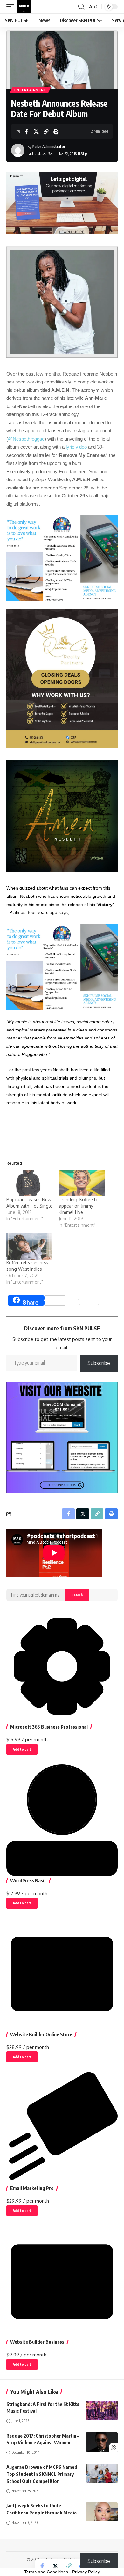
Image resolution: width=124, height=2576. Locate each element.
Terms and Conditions (46, 2572)
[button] (12, 7)
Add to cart (22, 1749)
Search (77, 1595)
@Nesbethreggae (26, 439)
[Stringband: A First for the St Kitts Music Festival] (102, 2410)
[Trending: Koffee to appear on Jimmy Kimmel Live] (82, 1183)
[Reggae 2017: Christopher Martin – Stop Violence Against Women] (102, 2442)
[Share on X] (36, 131)
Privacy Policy (86, 2572)
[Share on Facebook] (26, 131)
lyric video (76, 447)
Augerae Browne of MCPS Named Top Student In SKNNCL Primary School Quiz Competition (42, 2474)
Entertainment (30, 90)
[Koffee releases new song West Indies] (29, 1246)
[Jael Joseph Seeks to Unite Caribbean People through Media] (102, 2512)
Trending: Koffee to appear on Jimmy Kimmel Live (79, 1206)
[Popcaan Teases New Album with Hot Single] (29, 1183)
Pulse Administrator (49, 147)
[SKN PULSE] (24, 7)
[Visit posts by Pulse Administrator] (18, 150)
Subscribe (99, 1363)
